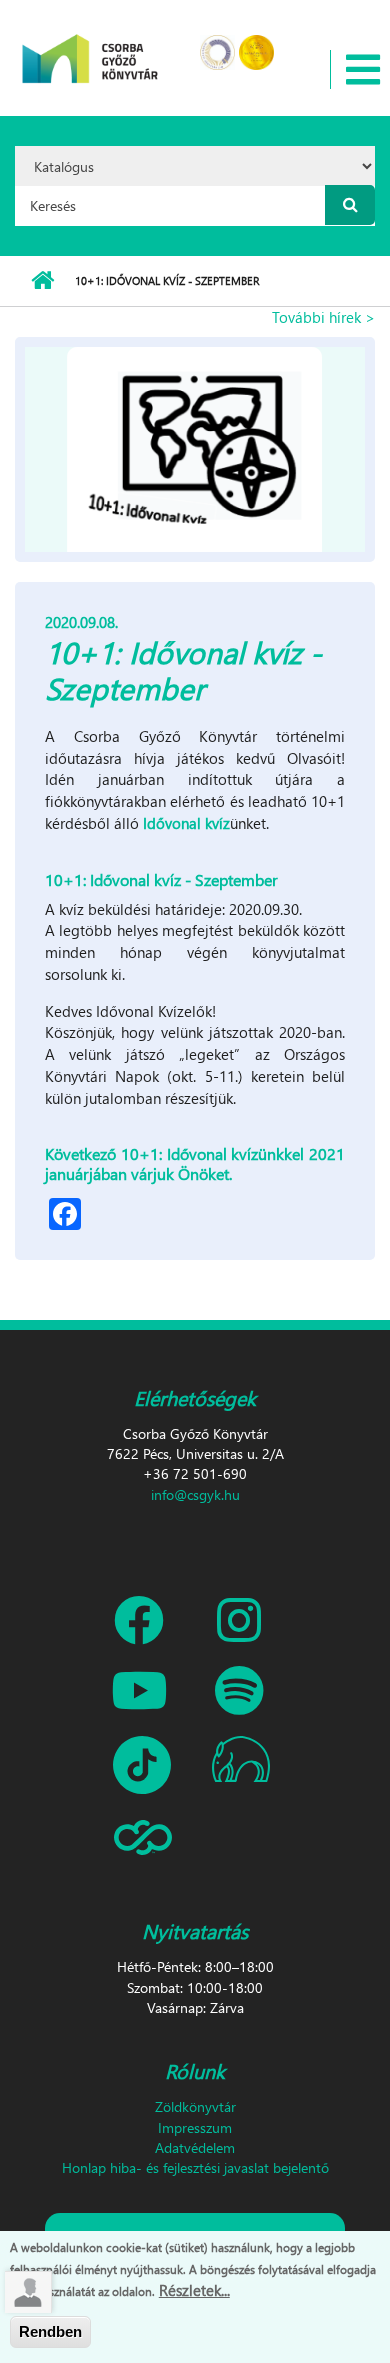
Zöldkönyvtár (195, 2106)
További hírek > (323, 317)
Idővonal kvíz (186, 823)
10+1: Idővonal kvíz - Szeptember (161, 879)
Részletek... (194, 2290)
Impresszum (195, 2127)
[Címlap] (90, 45)
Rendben (50, 2331)
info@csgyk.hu (195, 1494)
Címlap (42, 281)
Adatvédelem (195, 2147)
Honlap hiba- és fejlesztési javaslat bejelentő (195, 2167)
